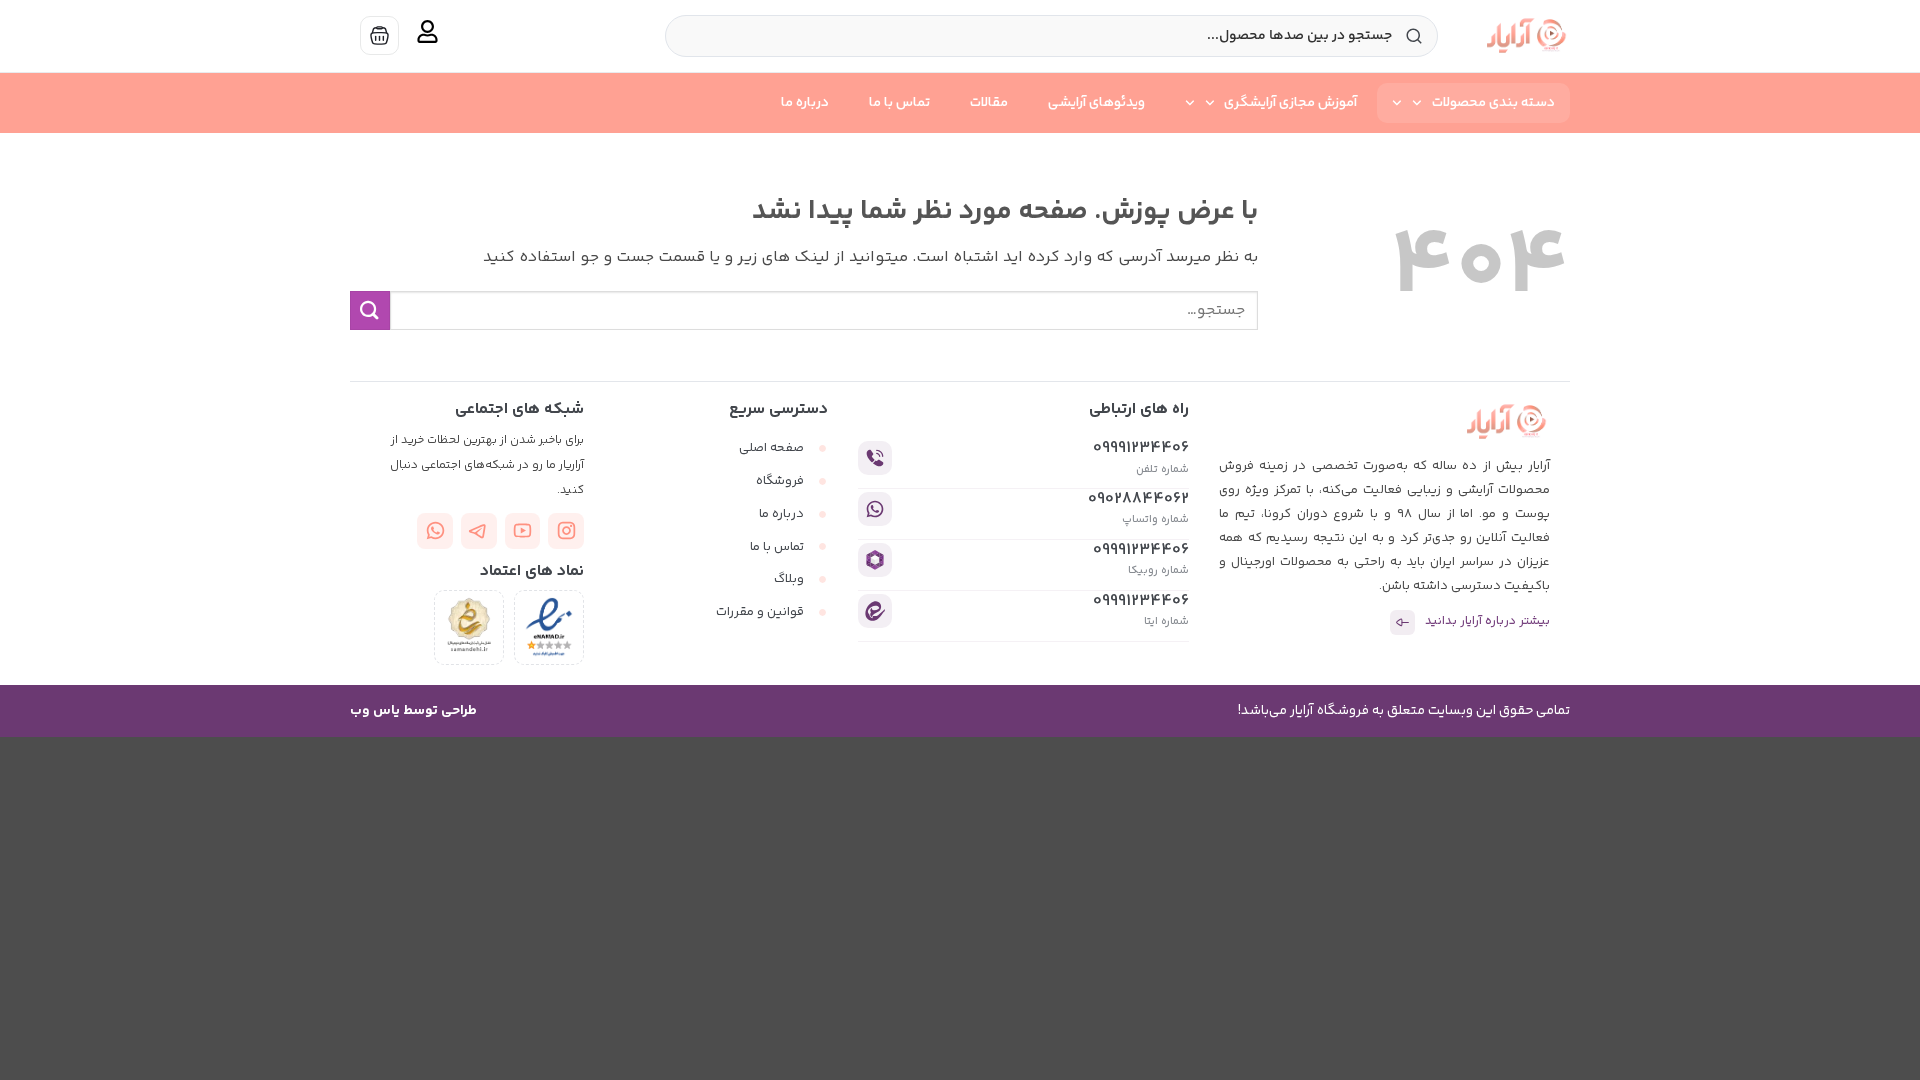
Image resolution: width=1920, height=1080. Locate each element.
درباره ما (805, 103)
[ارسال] (370, 310)
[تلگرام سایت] (479, 531)
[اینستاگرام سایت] (566, 531)
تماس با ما (899, 103)
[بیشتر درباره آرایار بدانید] (1402, 622)
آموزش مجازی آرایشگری (1290, 103)
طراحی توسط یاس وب (413, 711)
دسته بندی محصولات (1493, 103)
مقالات (989, 103)
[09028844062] (875, 509)
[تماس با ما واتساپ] (435, 531)
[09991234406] (875, 458)
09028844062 (1138, 499)
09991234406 (1141, 448)
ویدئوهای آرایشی (1096, 103)
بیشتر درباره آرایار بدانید (1487, 621)
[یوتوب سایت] (523, 531)
